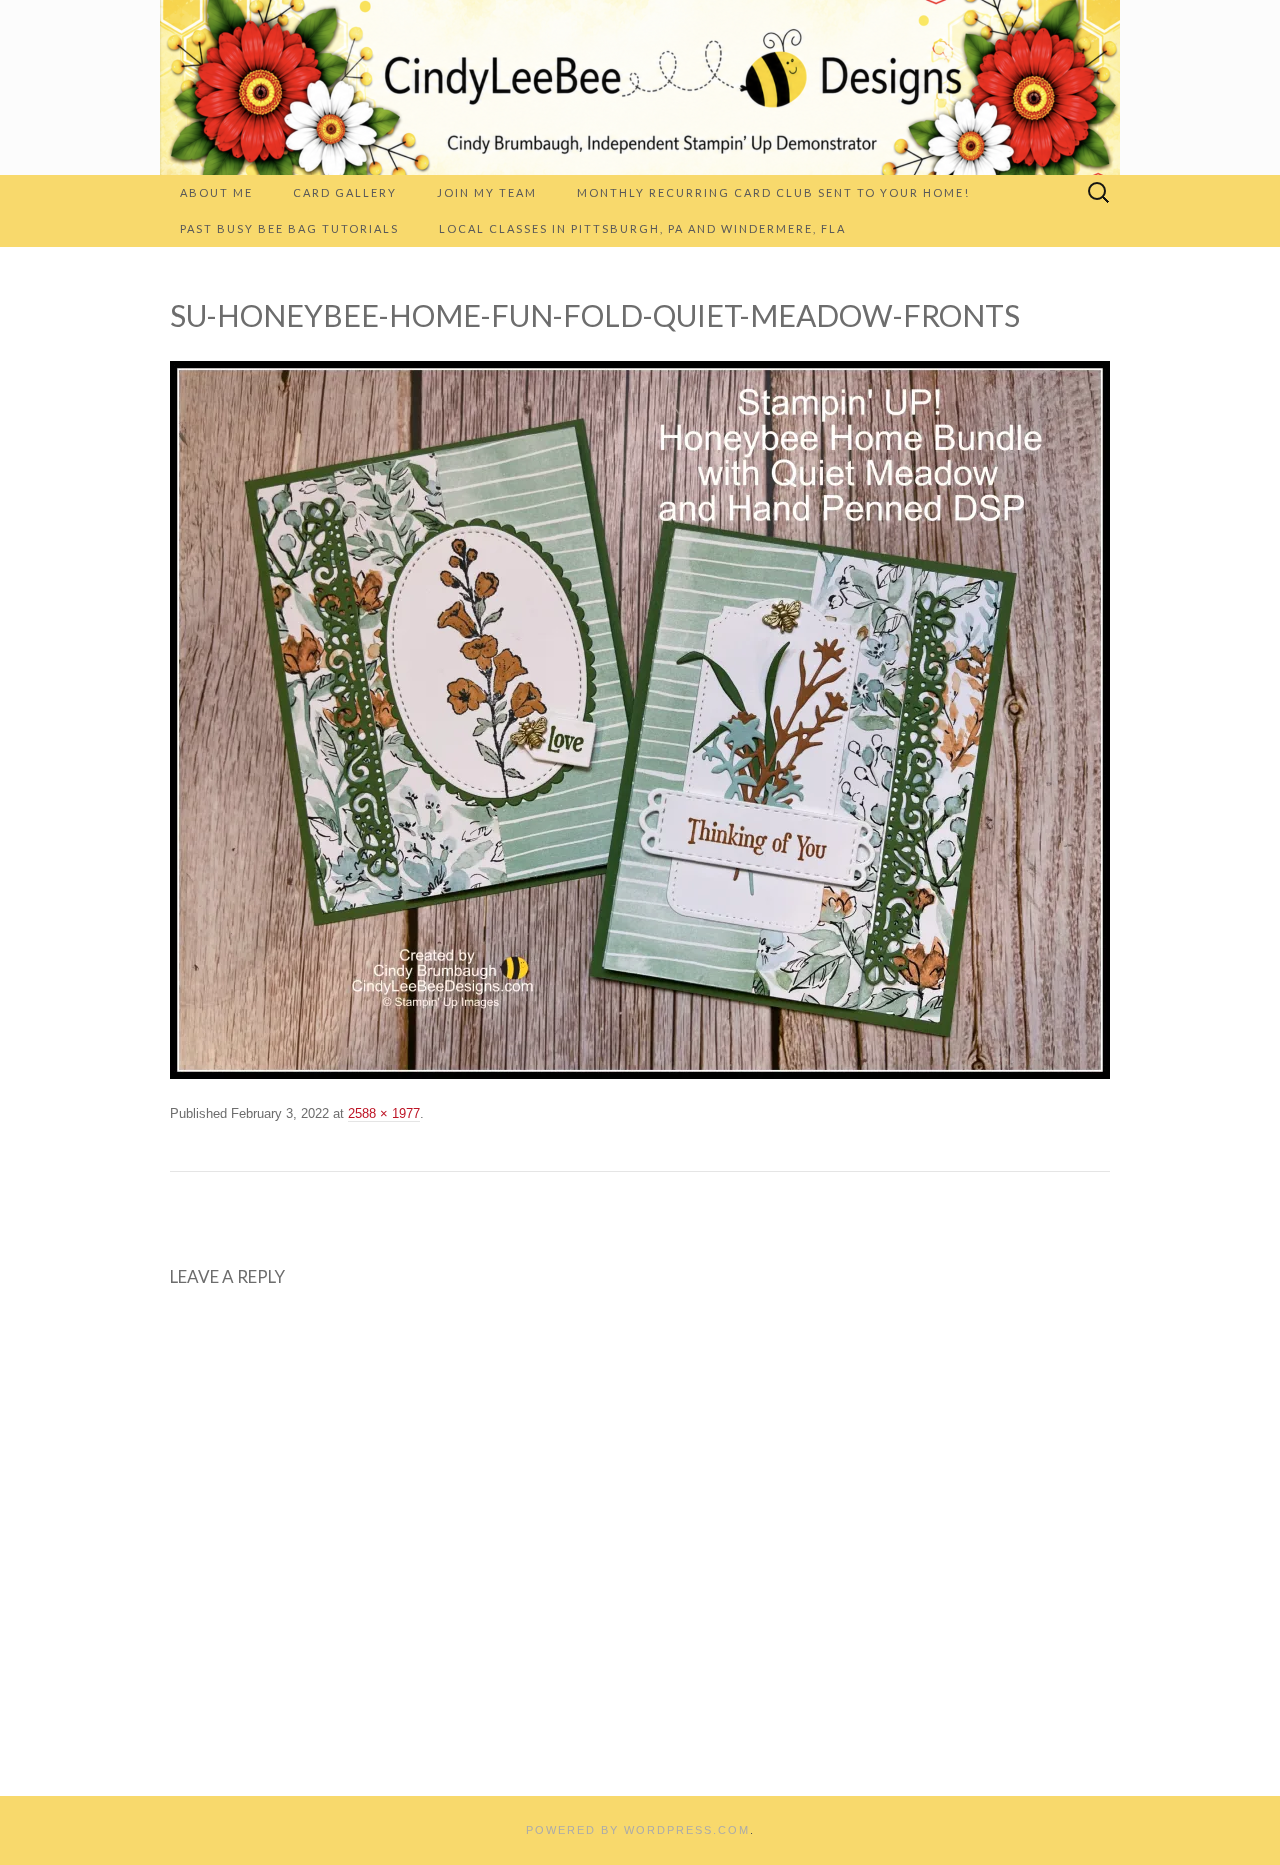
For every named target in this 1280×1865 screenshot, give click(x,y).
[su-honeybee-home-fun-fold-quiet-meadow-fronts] (640, 719)
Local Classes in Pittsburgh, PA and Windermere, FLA (642, 228)
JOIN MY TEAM (487, 192)
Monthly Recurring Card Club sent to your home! (773, 192)
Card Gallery (345, 192)
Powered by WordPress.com (638, 1830)
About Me (216, 192)
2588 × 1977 (384, 1113)
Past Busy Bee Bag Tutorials (289, 228)
